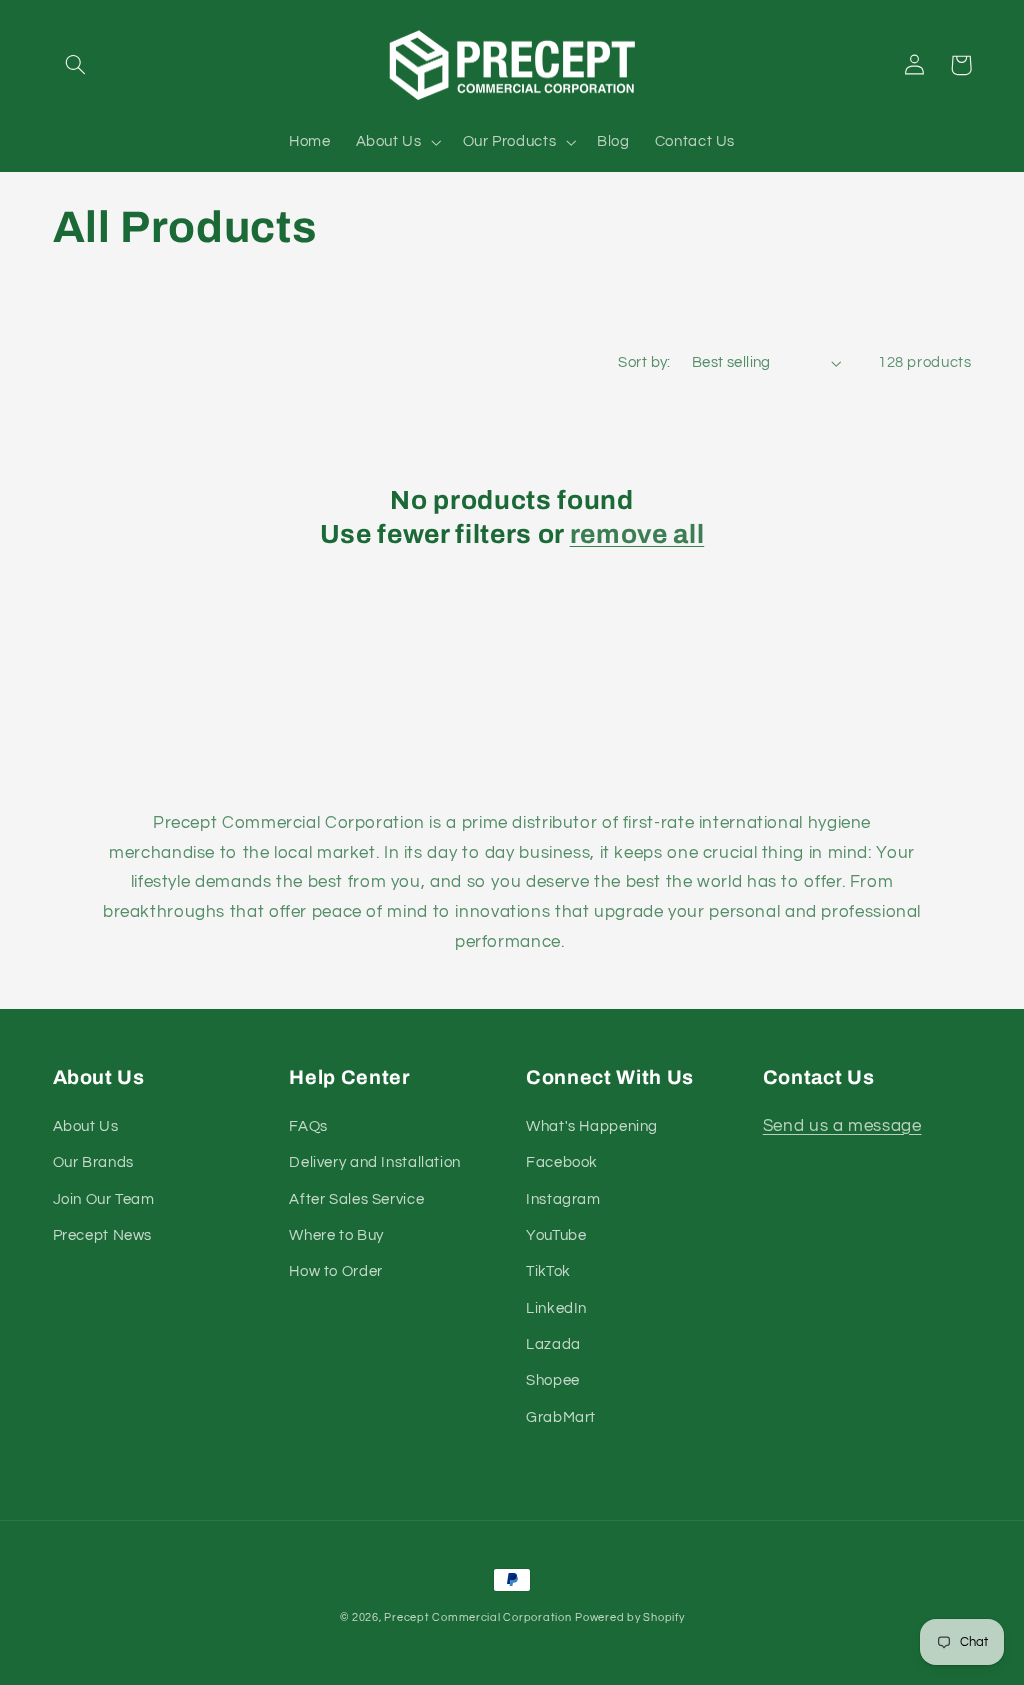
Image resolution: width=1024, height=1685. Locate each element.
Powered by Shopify (629, 1617)
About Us (86, 1126)
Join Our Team (104, 1199)
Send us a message (842, 1126)
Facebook (562, 1162)
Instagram (563, 1199)
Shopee (553, 1380)
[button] (76, 65)
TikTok (548, 1271)
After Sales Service (356, 1199)
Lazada (553, 1344)
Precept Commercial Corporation (477, 1617)
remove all (637, 534)
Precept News (103, 1235)
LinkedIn (556, 1308)
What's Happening (592, 1126)
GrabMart (561, 1417)
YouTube (556, 1235)
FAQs (308, 1126)
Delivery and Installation (375, 1162)
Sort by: (644, 362)
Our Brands (93, 1162)
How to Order (336, 1271)
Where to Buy (336, 1235)
